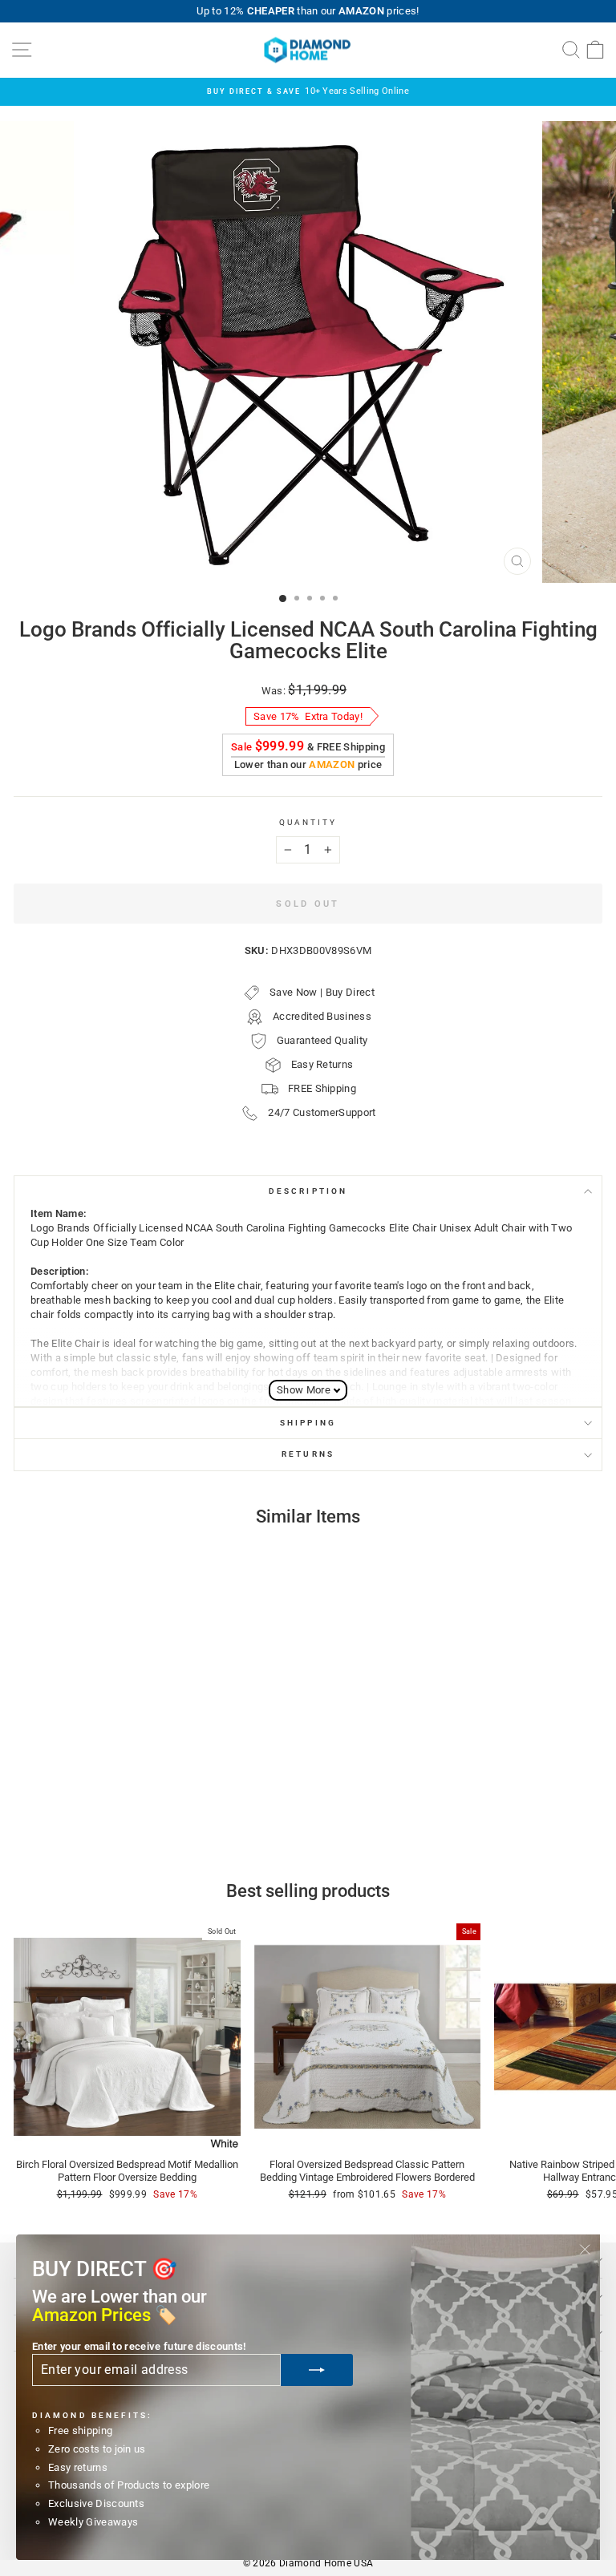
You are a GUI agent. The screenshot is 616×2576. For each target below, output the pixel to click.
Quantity (308, 822)
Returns (308, 1454)
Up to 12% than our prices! (308, 11)
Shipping (308, 1423)
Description (308, 1191)
